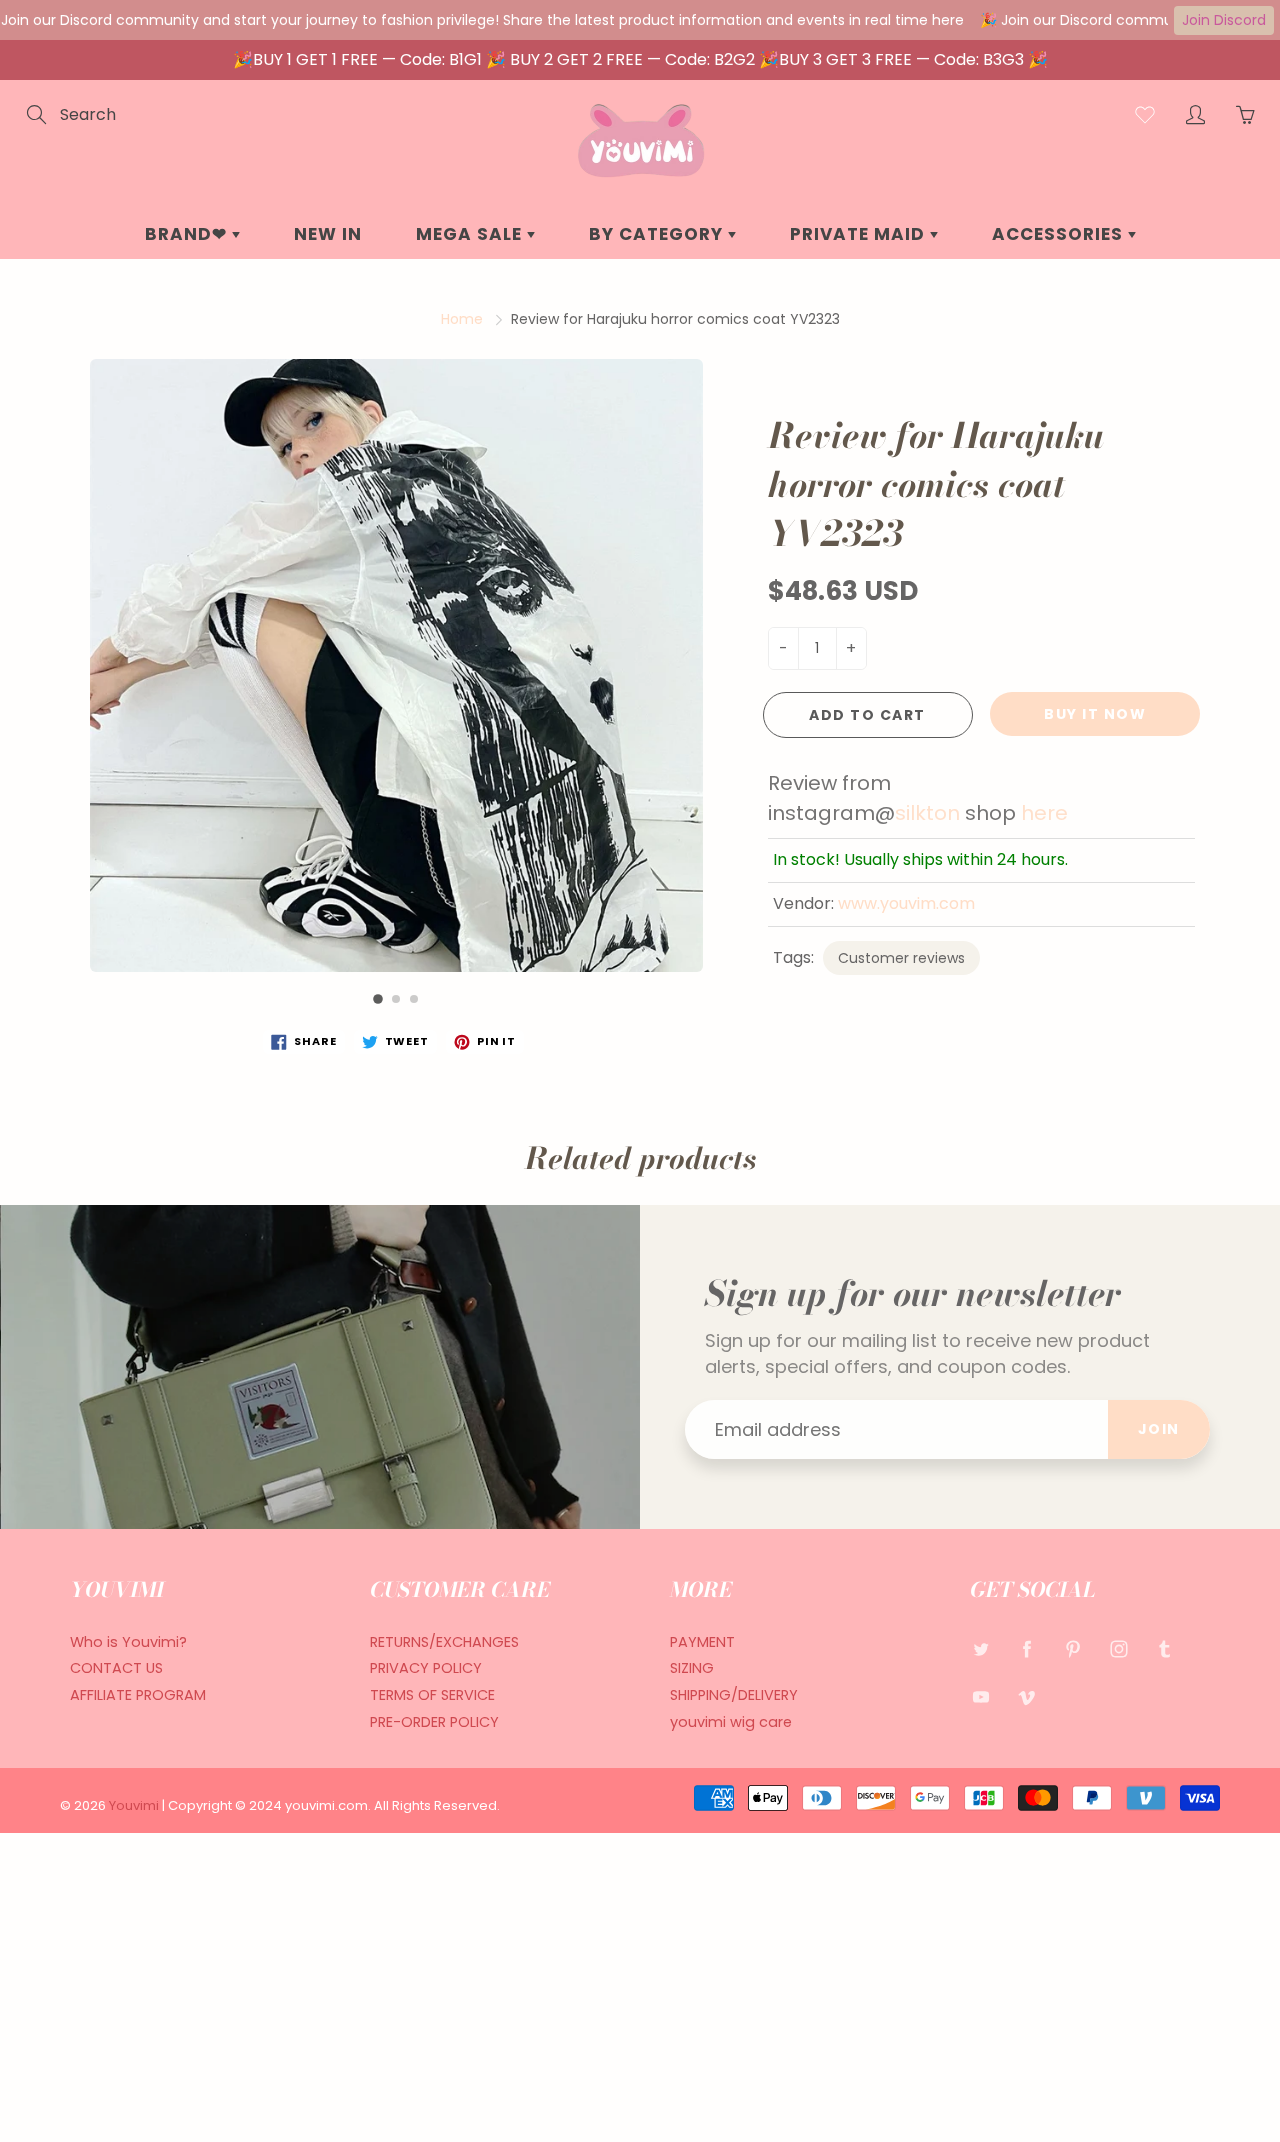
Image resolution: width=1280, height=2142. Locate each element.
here (1044, 813)
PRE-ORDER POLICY (434, 1722)
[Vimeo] (1026, 1696)
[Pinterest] (1072, 1649)
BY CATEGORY (658, 234)
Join (1159, 1429)
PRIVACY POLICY (426, 1668)
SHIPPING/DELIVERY (734, 1695)
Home (462, 319)
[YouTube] (980, 1696)
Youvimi (135, 1805)
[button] (378, 999)
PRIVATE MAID (860, 234)
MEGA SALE (471, 234)
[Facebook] (1026, 1649)
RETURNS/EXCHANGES (444, 1642)
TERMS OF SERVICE (432, 1695)
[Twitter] (980, 1649)
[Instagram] (1118, 1649)
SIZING (692, 1668)
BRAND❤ (188, 234)
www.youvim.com (906, 903)
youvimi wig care (731, 1722)
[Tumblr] (1164, 1649)
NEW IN (328, 234)
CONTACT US (116, 1668)
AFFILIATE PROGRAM (138, 1695)
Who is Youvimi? (128, 1642)
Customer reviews (901, 958)
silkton (927, 813)
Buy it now (1095, 714)
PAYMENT (702, 1642)
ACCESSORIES (1060, 234)
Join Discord (1224, 20)
